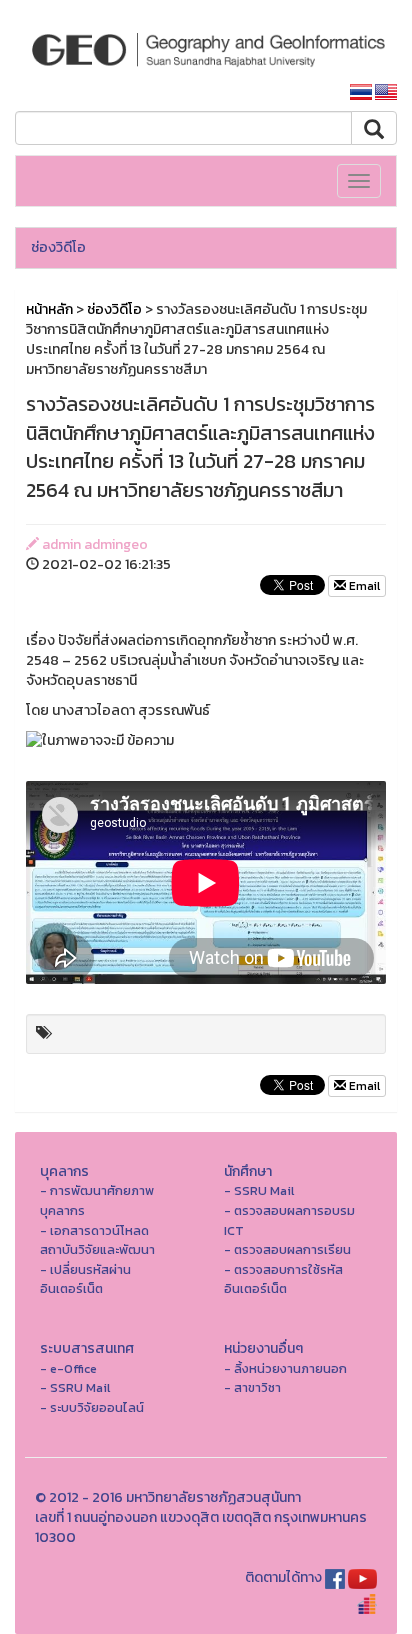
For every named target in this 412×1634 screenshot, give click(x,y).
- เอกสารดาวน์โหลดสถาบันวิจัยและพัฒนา (97, 1240)
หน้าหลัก (49, 309)
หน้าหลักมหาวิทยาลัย (263, 92)
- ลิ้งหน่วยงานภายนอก (285, 1368)
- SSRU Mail (259, 1190)
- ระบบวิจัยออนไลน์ (92, 1407)
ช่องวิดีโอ (58, 247)
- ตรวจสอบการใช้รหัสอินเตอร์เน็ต (283, 1279)
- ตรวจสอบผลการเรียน (287, 1249)
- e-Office (68, 1368)
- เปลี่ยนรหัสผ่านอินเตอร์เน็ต (85, 1279)
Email (363, 586)
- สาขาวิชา (252, 1387)
